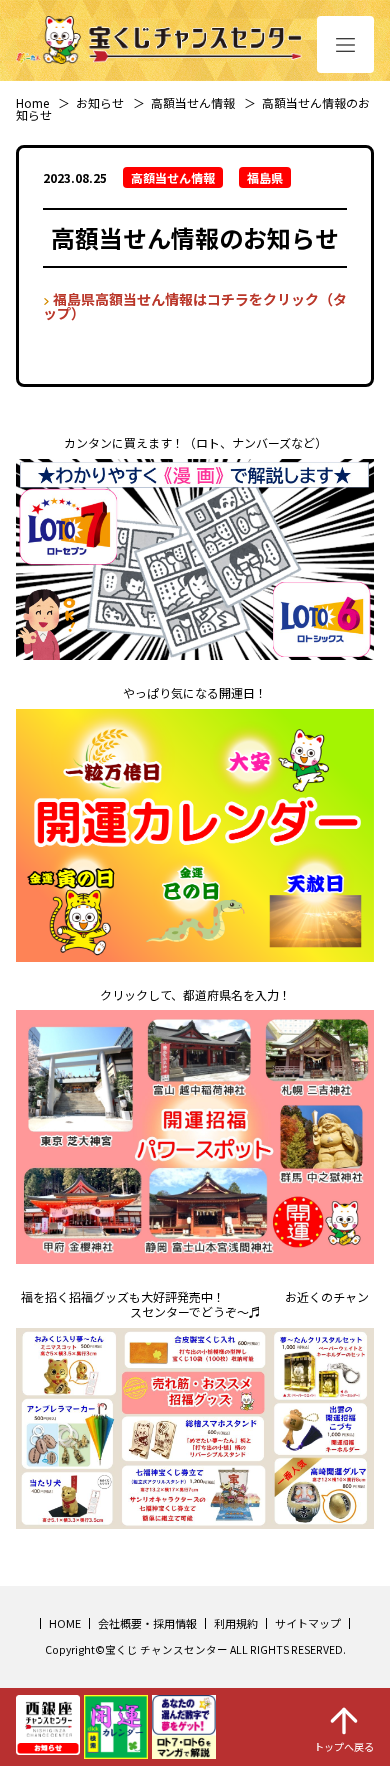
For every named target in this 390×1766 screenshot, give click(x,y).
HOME (65, 1623)
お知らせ (100, 102)
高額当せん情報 (193, 102)
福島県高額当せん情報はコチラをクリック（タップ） (195, 306)
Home (32, 102)
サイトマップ (308, 1623)
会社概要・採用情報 (147, 1623)
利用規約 (236, 1623)
